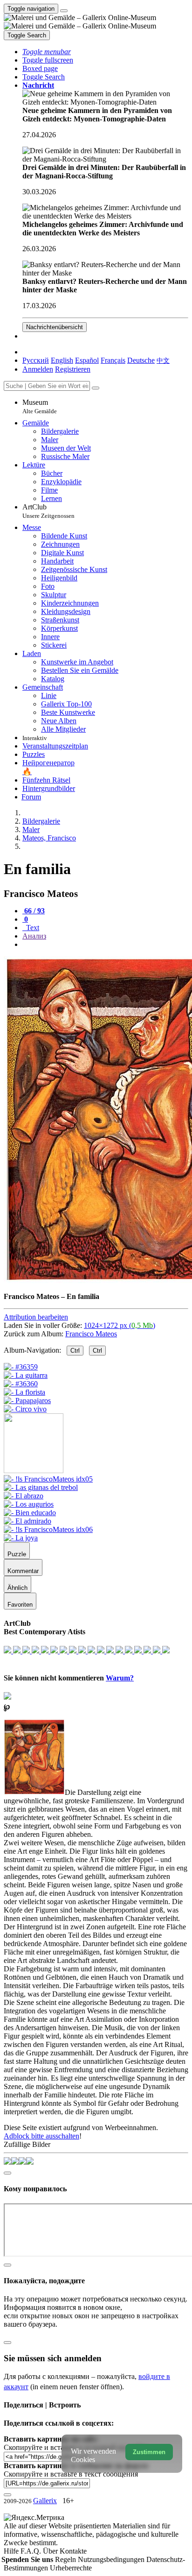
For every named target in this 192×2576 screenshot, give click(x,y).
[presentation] (105, 945)
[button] (47, 52)
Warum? (120, 1678)
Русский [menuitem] (36, 360)
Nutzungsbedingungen (112, 2559)
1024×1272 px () (120, 1325)
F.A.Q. (32, 2551)
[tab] (34, 911)
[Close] (96, 388)
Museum (40, 406)
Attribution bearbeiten (36, 1317)
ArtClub (48, 511)
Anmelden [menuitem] (38, 369)
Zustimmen (149, 2452)
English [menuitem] (62, 360)
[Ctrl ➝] (48, 1479)
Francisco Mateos (91, 1334)
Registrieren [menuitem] (73, 369)
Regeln (66, 2559)
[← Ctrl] (25, 1409)
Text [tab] (32, 928)
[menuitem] (163, 360)
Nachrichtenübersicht (55, 327)
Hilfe (12, 2551)
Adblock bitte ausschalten (41, 2136)
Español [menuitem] (87, 360)
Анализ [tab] (34, 936)
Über (51, 2551)
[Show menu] (64, 11)
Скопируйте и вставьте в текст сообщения (71, 2474)
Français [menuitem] (113, 360)
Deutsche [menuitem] (141, 360)
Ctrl (75, 1351)
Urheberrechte (71, 2568)
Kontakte (73, 2551)
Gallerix (45, 2501)
